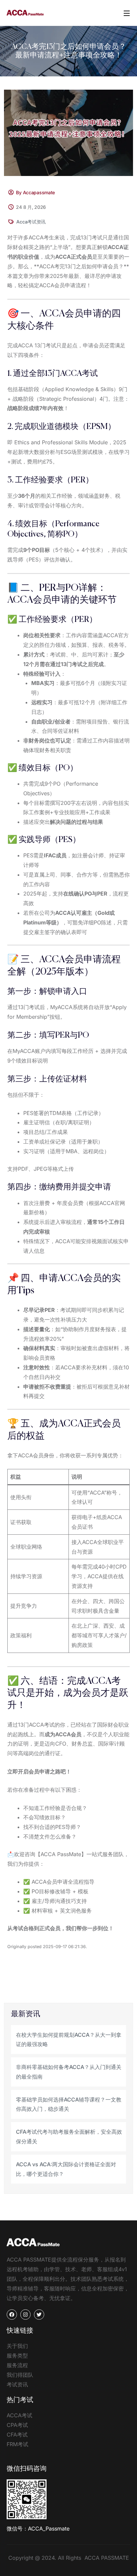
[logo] (25, 12)
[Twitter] (39, 2315)
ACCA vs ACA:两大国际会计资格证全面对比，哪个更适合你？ (66, 2169)
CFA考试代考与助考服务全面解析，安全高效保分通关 (69, 2137)
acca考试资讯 (31, 222)
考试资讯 (17, 2384)
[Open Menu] (127, 13)
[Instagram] (25, 2315)
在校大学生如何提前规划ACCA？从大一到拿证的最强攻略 (69, 2040)
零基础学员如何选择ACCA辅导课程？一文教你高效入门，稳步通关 (69, 2104)
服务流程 (17, 2365)
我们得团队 (20, 2375)
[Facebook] (12, 2315)
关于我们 (17, 2346)
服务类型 (17, 2356)
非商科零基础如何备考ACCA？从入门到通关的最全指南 (69, 2072)
